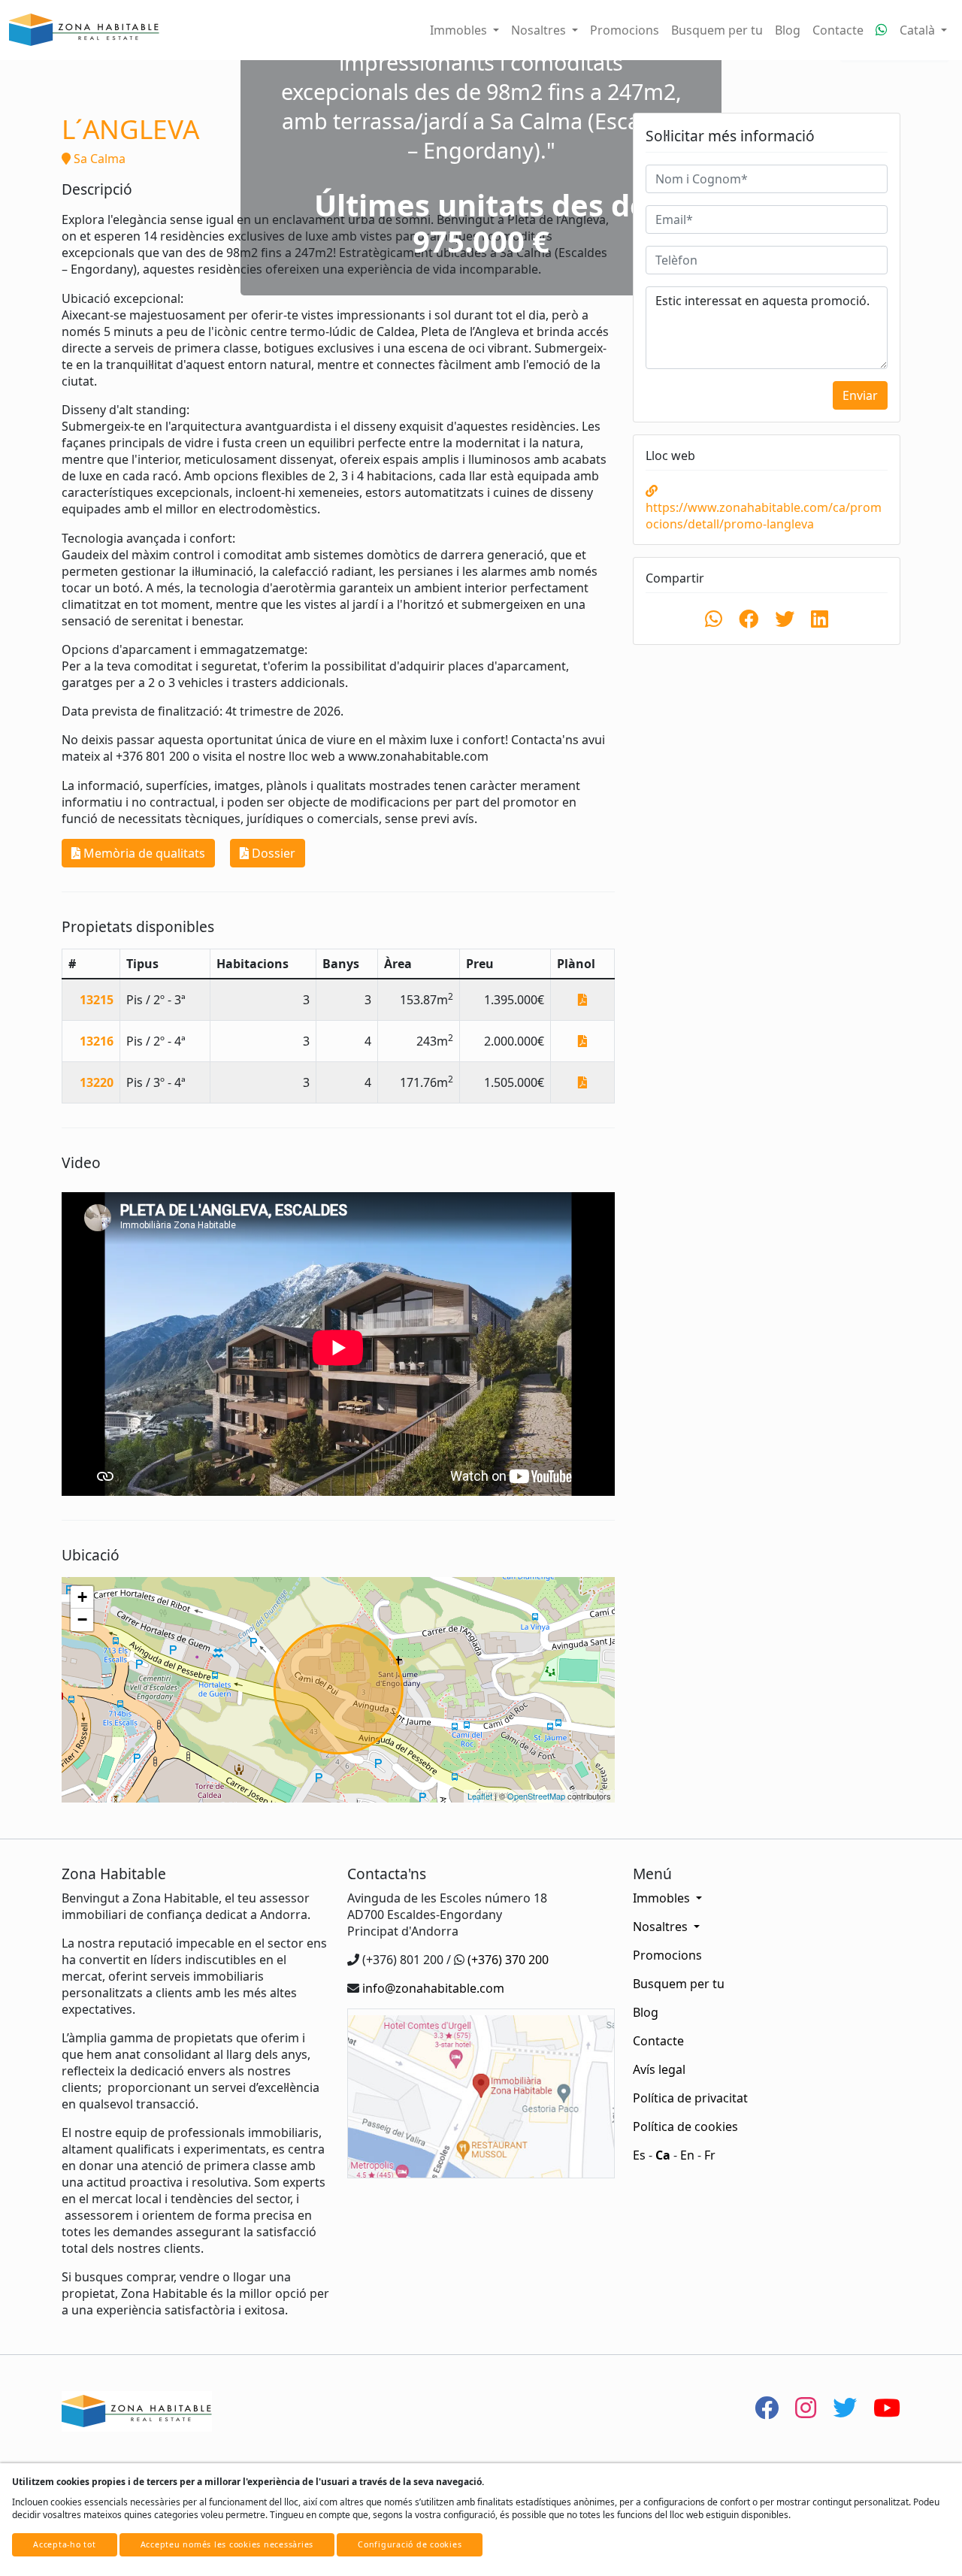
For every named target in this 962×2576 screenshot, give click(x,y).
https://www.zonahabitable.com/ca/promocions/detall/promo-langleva (764, 516)
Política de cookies (685, 2126)
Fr (710, 2155)
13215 (97, 1000)
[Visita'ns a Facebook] (767, 2407)
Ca (663, 2155)
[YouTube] (887, 2407)
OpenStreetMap (536, 1796)
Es (639, 2155)
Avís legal (659, 2069)
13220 (97, 1082)
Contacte (838, 30)
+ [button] (82, 1597)
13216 (97, 1041)
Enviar (860, 395)
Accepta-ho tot (65, 2544)
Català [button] (919, 30)
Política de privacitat (690, 2098)
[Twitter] (845, 2407)
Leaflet (480, 1796)
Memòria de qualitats (143, 853)
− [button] (82, 1619)
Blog (788, 30)
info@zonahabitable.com (433, 1988)
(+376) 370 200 (508, 1960)
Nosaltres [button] (540, 30)
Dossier (272, 853)
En (687, 2155)
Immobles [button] (460, 30)
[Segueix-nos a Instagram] (806, 2407)
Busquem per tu (717, 30)
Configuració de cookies (410, 2544)
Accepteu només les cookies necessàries (227, 2544)
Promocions (625, 30)
